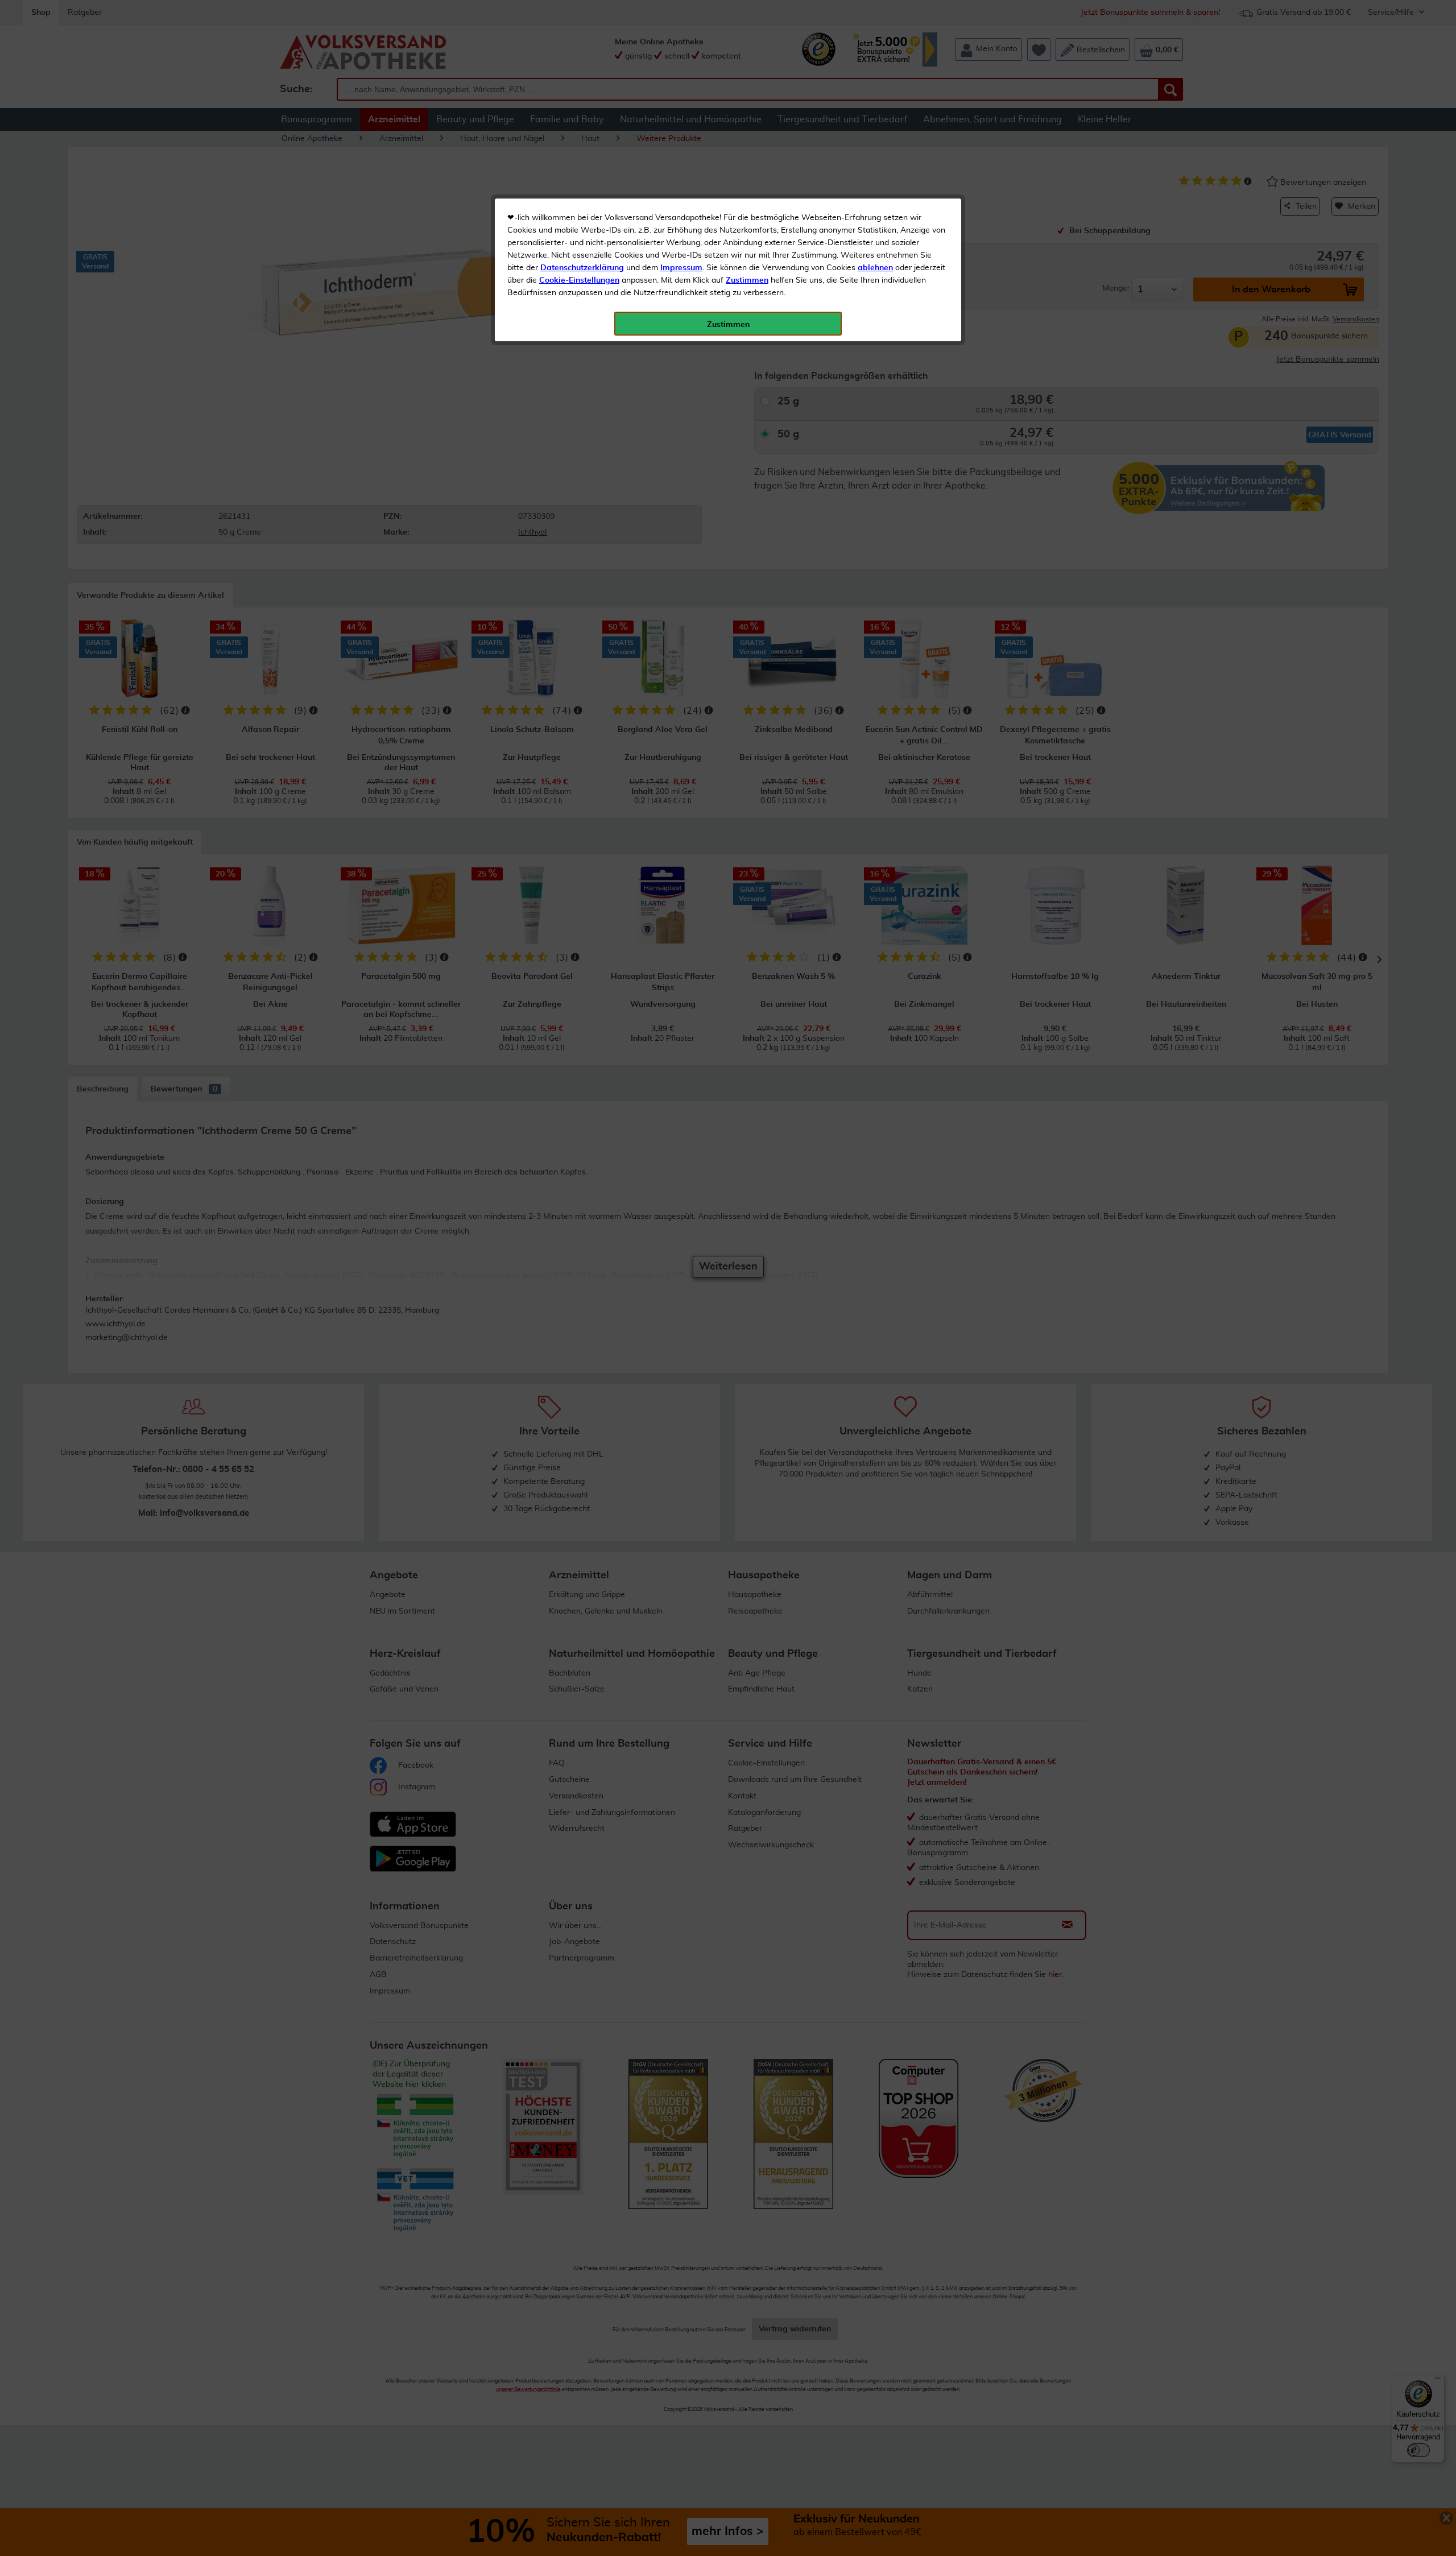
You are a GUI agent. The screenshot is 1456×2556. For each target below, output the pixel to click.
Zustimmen (747, 280)
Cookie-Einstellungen (579, 280)
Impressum (681, 268)
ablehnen (875, 268)
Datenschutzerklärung (582, 268)
